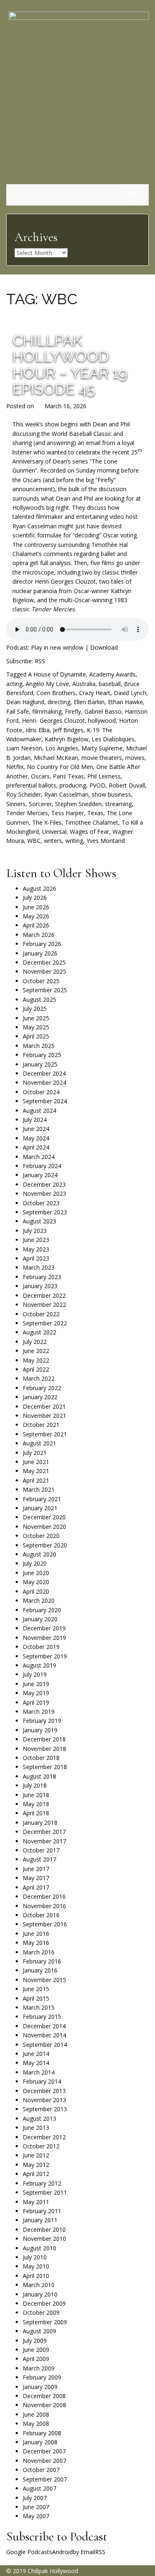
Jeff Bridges (68, 730)
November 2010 (44, 2239)
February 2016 (42, 1961)
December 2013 (44, 2091)
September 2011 (45, 2192)
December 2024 (44, 1073)
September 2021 (45, 1434)
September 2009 (45, 2322)
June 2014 (36, 2054)
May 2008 (36, 2423)
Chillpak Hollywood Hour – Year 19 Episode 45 (70, 365)
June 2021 (36, 1462)
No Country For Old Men (60, 767)
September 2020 (45, 1545)
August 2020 (39, 1554)
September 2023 (45, 1212)
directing (59, 702)
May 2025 (36, 1027)
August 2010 (39, 2248)
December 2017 (44, 1832)
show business (111, 794)
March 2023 (39, 1267)
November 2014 (44, 2035)
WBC (34, 841)
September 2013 (45, 2109)
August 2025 (39, 999)
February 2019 (42, 1721)
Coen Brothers (56, 693)
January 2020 (40, 1619)
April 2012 (36, 2174)
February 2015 (42, 2017)
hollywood (102, 720)
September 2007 (45, 2479)
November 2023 (44, 1193)
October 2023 (41, 1203)
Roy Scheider (24, 794)
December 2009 (44, 2303)
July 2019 (35, 1674)
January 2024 (40, 1175)
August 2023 (39, 1221)
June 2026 (36, 907)
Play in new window (57, 647)
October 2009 (41, 2312)
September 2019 (45, 1656)
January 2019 (40, 1730)
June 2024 (36, 1129)
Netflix (15, 767)
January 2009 (40, 2387)
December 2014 (44, 2026)
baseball (110, 684)
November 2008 (44, 2405)
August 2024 (39, 1111)
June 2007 (36, 2507)
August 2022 (39, 1332)
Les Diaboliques (113, 739)
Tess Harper (68, 813)
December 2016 (44, 1896)
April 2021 (36, 1480)
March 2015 (39, 2007)
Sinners (16, 804)
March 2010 (39, 2285)
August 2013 (39, 2118)
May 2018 (36, 1804)
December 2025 (44, 962)
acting (14, 684)
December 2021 (44, 1406)
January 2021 (40, 1508)
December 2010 (44, 2229)
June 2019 (36, 1684)
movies (135, 758)
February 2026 (42, 944)
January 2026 (40, 953)
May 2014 (36, 2063)
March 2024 (39, 1157)
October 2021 (41, 1425)
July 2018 (35, 1785)
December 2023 (44, 1184)
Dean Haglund (25, 702)
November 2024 (44, 1082)
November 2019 (44, 1638)
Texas (95, 813)
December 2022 (44, 1295)
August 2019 (39, 1665)
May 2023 (36, 1249)
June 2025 (36, 1018)
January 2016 (40, 1970)
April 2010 (36, 2276)
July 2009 (35, 2341)
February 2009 (42, 2377)
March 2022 (39, 1378)
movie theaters (102, 758)
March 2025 (39, 1046)
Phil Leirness (104, 776)
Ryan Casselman (66, 794)
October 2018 (41, 1758)
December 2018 (44, 1739)
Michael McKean (56, 758)
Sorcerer (40, 804)
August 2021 (39, 1443)
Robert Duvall (127, 785)
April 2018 (36, 1813)
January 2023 (40, 1286)
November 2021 (44, 1416)
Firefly (73, 711)
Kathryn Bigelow (67, 739)
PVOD (97, 785)
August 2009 (39, 2331)
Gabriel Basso (103, 711)
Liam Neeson (24, 748)
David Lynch (130, 693)
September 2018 (45, 1767)
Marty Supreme (102, 748)
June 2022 (36, 1351)
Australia (84, 684)
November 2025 (44, 971)
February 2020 (42, 1610)
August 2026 (39, 888)
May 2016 (36, 1943)
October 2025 (41, 981)
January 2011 (40, 2220)
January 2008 (40, 2442)
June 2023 (36, 1240)
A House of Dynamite (57, 674)
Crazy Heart (95, 693)
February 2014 (42, 2081)
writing (74, 841)
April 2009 (36, 2359)
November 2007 (44, 2461)
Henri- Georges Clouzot (53, 720)
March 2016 (39, 1952)
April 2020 (36, 1591)
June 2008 (36, 2414)
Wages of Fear (89, 831)
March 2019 (39, 1711)
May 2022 (36, 1360)
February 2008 (42, 2433)
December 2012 (44, 2137)
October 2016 (41, 1915)
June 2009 (36, 2350)
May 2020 (36, 1582)
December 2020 (44, 1517)
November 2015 (44, 1980)
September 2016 (45, 1924)
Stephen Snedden (78, 804)
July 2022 (35, 1342)
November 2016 (44, 1906)
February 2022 (42, 1388)
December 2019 (44, 1628)
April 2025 (36, 1036)
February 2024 (42, 1166)
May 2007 (36, 2516)
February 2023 (42, 1277)
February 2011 (42, 2211)
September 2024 (45, 1101)
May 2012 (36, 2165)
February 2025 (42, 1055)
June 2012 (36, 2155)
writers (53, 841)
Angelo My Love (47, 684)
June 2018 (36, 1795)
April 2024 (36, 1147)
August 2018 (39, 1776)
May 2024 (36, 1138)
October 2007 (41, 2470)
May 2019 (36, 1693)
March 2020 (39, 1600)
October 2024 (41, 1092)
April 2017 (36, 1887)
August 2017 (39, 1859)
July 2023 (35, 1231)
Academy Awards (112, 674)
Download (104, 647)
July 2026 (35, 898)
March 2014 (39, 2072)
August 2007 (39, 2488)
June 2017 (36, 1869)
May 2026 (36, 916)
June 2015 (36, 1989)
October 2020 (41, 1536)
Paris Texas (68, 776)
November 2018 (44, 1749)
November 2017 (44, 1841)
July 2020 (35, 1563)
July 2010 (35, 2257)
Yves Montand (106, 841)
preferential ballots (31, 785)
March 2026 (39, 935)
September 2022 (45, 1323)
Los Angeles (62, 748)
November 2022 (44, 1305)
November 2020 (44, 1527)
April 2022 (36, 1369)
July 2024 (35, 1120)
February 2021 (42, 1499)
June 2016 (36, 1934)
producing (73, 785)
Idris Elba (38, 730)
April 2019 (36, 1702)
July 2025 (35, 1009)
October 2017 (41, 1850)
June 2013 (36, 2128)
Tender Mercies (27, 813)
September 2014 (45, 2045)
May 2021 (36, 1471)
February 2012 (42, 2183)
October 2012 (41, 2146)
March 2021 (39, 1489)
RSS (40, 661)
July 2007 (35, 2498)
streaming (118, 804)
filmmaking (47, 711)
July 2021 (35, 1453)
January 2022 (40, 1397)
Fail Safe (18, 711)
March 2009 (39, 2368)
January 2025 (40, 1064)
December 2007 (44, 2451)
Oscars (40, 776)
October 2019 (41, 1647)
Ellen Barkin (89, 702)
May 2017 (36, 1878)
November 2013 (44, 2100)
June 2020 (36, 1573)
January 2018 (40, 1823)
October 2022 (41, 1314)
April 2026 (36, 925)
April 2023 (36, 1258)
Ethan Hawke (125, 702)
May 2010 (36, 2266)
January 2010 (40, 2294)
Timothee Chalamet (92, 822)
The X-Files (47, 822)
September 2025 (45, 990)
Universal (54, 831)
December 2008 (44, 2396)
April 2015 (36, 1998)
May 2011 (36, 2202)
